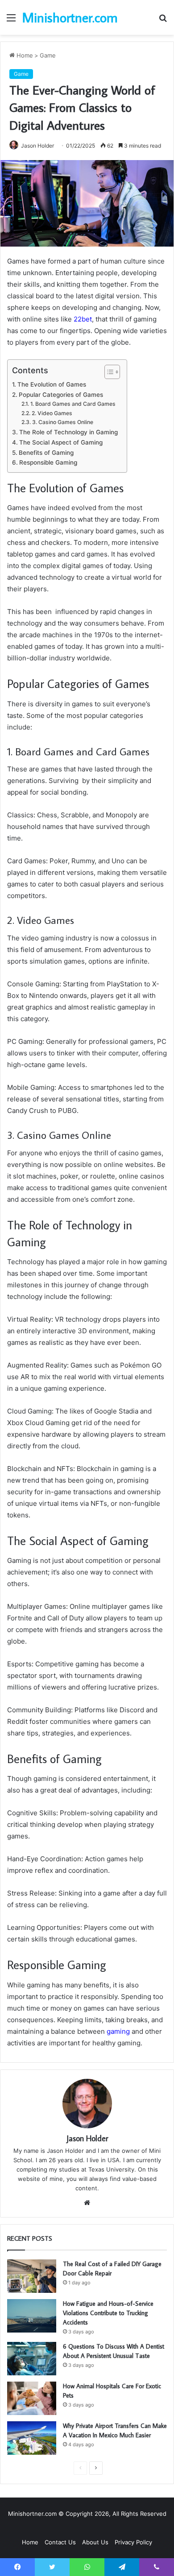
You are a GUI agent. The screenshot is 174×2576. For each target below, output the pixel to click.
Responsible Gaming (48, 462)
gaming (118, 2031)
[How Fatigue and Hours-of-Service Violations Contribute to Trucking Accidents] (32, 2316)
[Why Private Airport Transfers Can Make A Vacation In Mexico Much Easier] (32, 2438)
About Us (95, 2542)
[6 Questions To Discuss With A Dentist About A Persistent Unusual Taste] (32, 2359)
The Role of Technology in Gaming (68, 432)
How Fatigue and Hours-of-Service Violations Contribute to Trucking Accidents (108, 2313)
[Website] (87, 2203)
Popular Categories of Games (61, 395)
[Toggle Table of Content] (108, 372)
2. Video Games (52, 413)
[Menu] (11, 21)
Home (24, 55)
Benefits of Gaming (46, 453)
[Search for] (163, 21)
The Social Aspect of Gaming (61, 442)
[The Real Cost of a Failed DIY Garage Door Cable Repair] (32, 2276)
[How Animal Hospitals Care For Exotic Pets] (32, 2398)
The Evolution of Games (52, 384)
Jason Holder (37, 146)
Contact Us (60, 2542)
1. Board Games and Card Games (73, 404)
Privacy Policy (133, 2542)
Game (48, 55)
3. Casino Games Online (62, 422)
